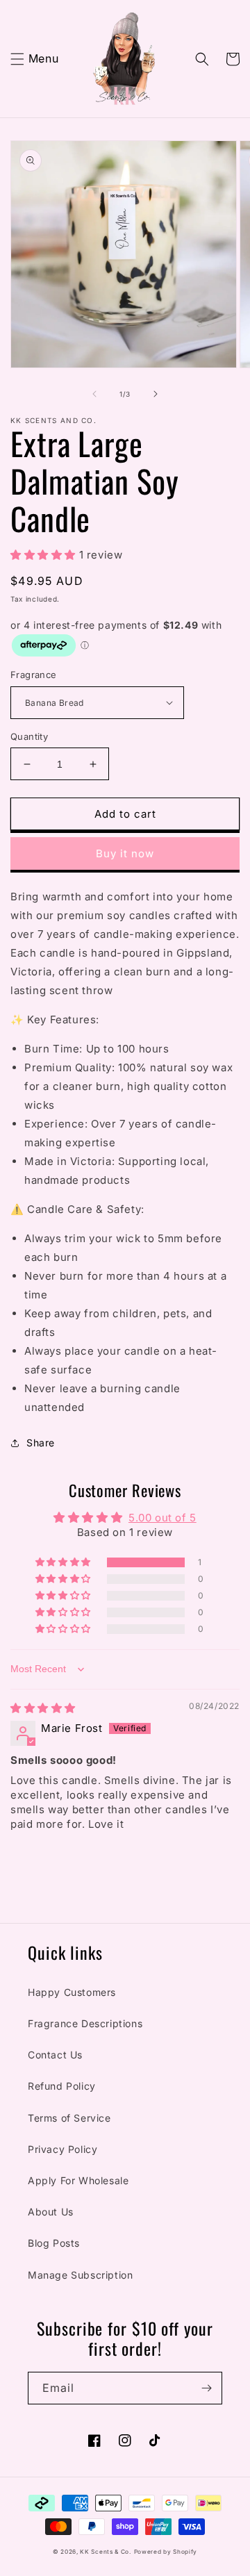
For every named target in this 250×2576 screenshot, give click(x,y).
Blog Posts (54, 2243)
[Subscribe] (206, 2388)
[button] (17, 59)
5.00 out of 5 (162, 1518)
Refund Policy (62, 2086)
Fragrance (34, 675)
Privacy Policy (62, 2149)
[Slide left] (94, 394)
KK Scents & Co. (106, 2552)
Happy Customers (72, 1992)
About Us (51, 2212)
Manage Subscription (80, 2275)
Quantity (29, 736)
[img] (43, 1708)
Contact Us (55, 2055)
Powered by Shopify (166, 2552)
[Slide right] (156, 394)
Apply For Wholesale (78, 2180)
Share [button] (41, 1443)
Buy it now (125, 853)
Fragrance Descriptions (85, 2023)
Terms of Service (69, 2118)
